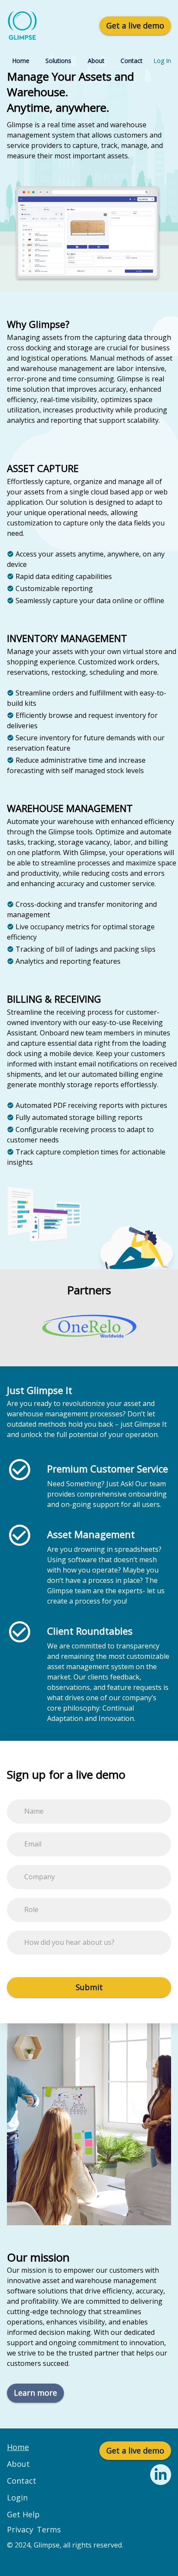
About (96, 61)
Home (21, 61)
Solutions (58, 61)
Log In (162, 61)
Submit (89, 1987)
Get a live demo (135, 25)
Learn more (35, 2393)
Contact (132, 61)
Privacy (20, 2529)
